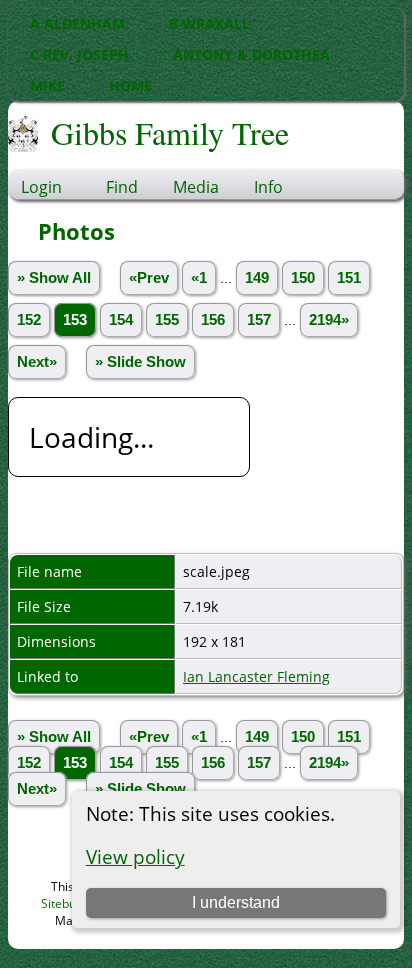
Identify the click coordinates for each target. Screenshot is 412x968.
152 (29, 320)
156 (213, 320)
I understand (236, 902)
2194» (329, 320)
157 (259, 320)
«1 (199, 278)
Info (268, 187)
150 (303, 278)
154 (121, 320)
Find (122, 187)
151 (349, 278)
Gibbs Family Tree (170, 132)
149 (257, 278)
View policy (135, 856)
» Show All (54, 278)
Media (196, 187)
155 (167, 320)
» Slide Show (140, 362)
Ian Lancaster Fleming (256, 676)
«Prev (149, 278)
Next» (37, 362)
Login (41, 187)
